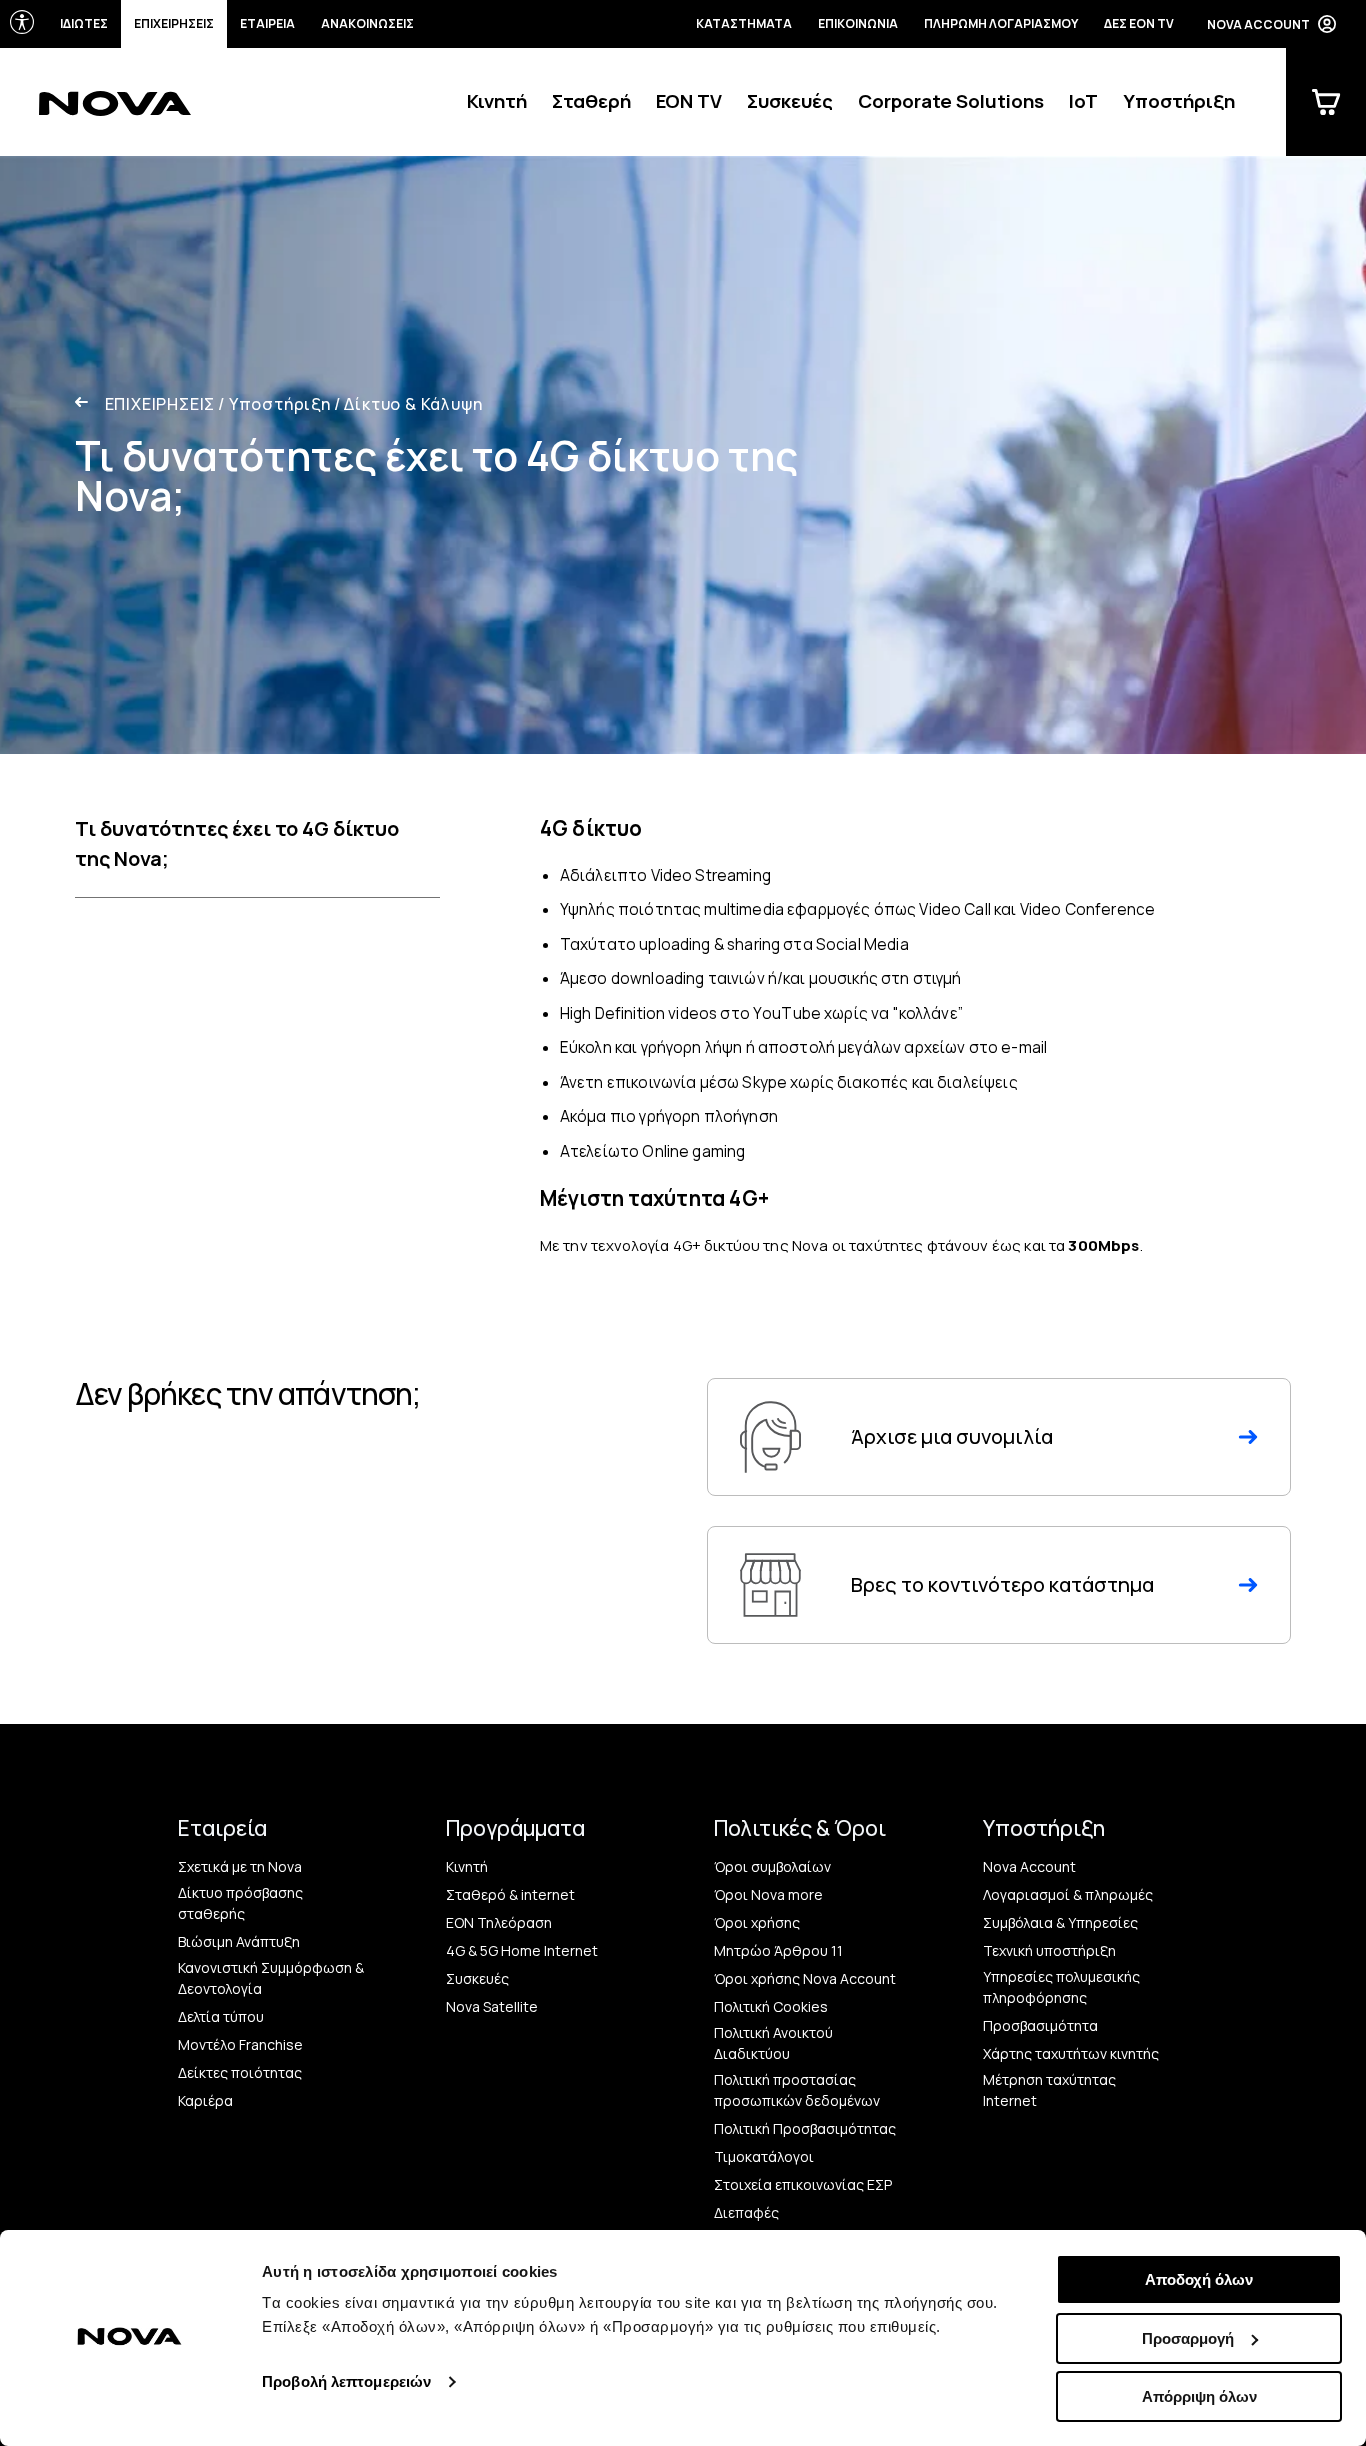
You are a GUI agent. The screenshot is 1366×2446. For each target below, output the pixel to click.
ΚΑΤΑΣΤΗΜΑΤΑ (744, 23)
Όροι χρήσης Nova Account (805, 1978)
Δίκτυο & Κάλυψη (408, 404)
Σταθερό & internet (510, 1894)
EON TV (689, 101)
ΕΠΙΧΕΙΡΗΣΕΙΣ (174, 23)
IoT (1083, 101)
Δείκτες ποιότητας (240, 2072)
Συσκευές (790, 101)
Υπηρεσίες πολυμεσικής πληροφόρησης (1061, 1987)
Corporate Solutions (951, 101)
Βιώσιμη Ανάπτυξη (239, 1941)
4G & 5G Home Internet (522, 1950)
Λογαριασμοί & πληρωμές (1068, 1894)
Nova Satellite (492, 2006)
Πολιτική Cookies (771, 2006)
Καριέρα (205, 2100)
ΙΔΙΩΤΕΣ (84, 23)
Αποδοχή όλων (1199, 2279)
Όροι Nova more (768, 1894)
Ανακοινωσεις (367, 23)
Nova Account (1029, 1866)
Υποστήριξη (1179, 101)
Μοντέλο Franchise (240, 2044)
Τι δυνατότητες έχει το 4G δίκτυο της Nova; (237, 843)
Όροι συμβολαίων (772, 1866)
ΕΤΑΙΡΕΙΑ (267, 23)
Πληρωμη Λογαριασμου (1001, 23)
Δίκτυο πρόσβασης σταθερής (240, 1903)
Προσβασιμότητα (1040, 2025)
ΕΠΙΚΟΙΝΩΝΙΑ (858, 23)
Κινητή (497, 101)
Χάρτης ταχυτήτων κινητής (1071, 2053)
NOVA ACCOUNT (1258, 24)
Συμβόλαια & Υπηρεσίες (1060, 1922)
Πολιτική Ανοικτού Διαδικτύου (773, 2043)
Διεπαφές (746, 2212)
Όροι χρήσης (757, 1922)
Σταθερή (591, 101)
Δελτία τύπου (221, 2016)
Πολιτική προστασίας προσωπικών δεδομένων (797, 2090)
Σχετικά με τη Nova (240, 1866)
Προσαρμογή (1188, 2338)
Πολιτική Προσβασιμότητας (805, 2128)
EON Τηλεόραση (499, 1922)
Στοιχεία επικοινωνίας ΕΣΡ (803, 2184)
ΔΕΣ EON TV (1139, 23)
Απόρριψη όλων (1199, 2396)
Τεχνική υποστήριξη (1049, 1950)
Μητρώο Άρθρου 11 (778, 1950)
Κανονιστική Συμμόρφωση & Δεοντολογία (271, 1978)
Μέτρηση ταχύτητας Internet (1049, 2090)
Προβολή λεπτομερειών (346, 2381)
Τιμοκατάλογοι (764, 2156)
